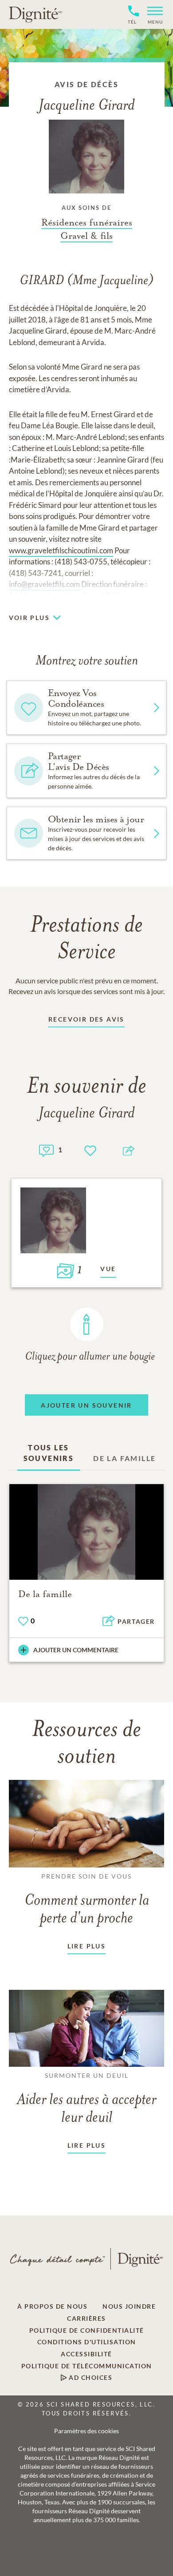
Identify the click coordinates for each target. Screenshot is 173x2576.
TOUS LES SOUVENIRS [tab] (49, 1453)
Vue (108, 1269)
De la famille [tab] (124, 1458)
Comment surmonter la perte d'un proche (87, 1900)
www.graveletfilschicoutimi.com (61, 550)
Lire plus (87, 1946)
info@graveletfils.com (44, 584)
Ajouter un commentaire (76, 1650)
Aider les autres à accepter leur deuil (86, 2099)
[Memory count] (46, 1149)
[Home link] (35, 14)
